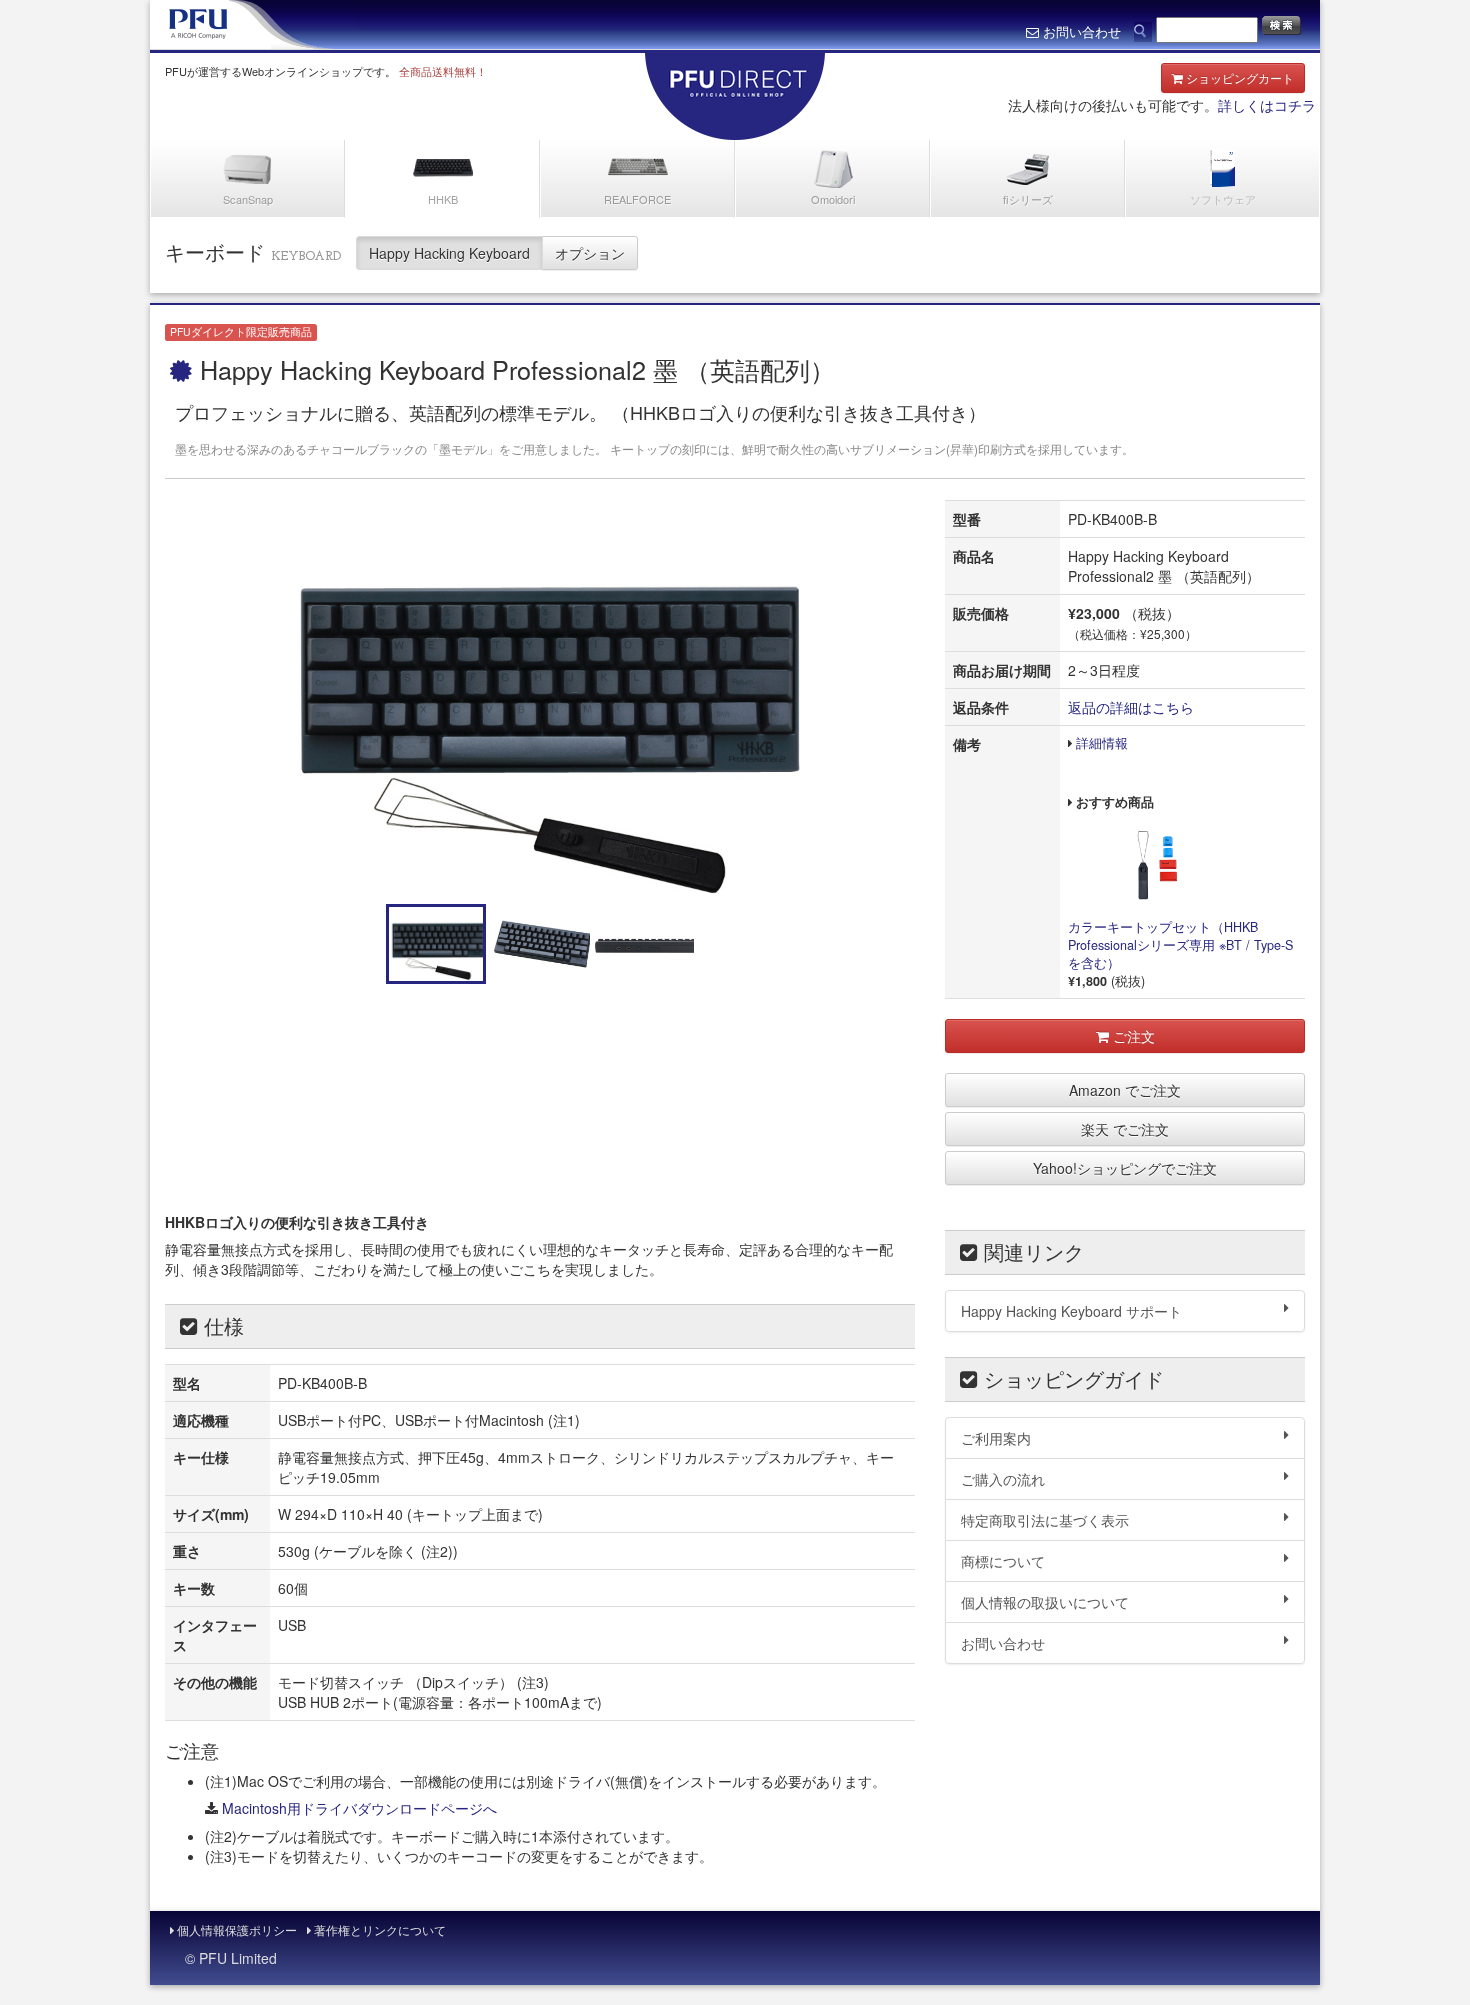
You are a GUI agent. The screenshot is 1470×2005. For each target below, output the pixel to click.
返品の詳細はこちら (1131, 707)
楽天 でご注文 (1125, 1129)
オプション (590, 253)
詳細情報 (1102, 743)
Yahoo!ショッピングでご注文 (1125, 1168)
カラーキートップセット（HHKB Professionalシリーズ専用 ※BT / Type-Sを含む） (1180, 945)
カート (1240, 77)
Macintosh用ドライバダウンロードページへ (359, 1808)
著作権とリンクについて (378, 1929)
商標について (1003, 1561)
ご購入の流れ (1003, 1479)
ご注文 (1132, 1036)
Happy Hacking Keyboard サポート (1071, 1311)
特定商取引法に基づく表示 (1045, 1520)
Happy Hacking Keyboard (449, 253)
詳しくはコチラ (1267, 105)
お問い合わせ (1003, 1643)
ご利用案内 (996, 1438)
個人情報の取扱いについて (1045, 1602)
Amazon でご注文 (1125, 1090)
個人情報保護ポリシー (235, 1929)
